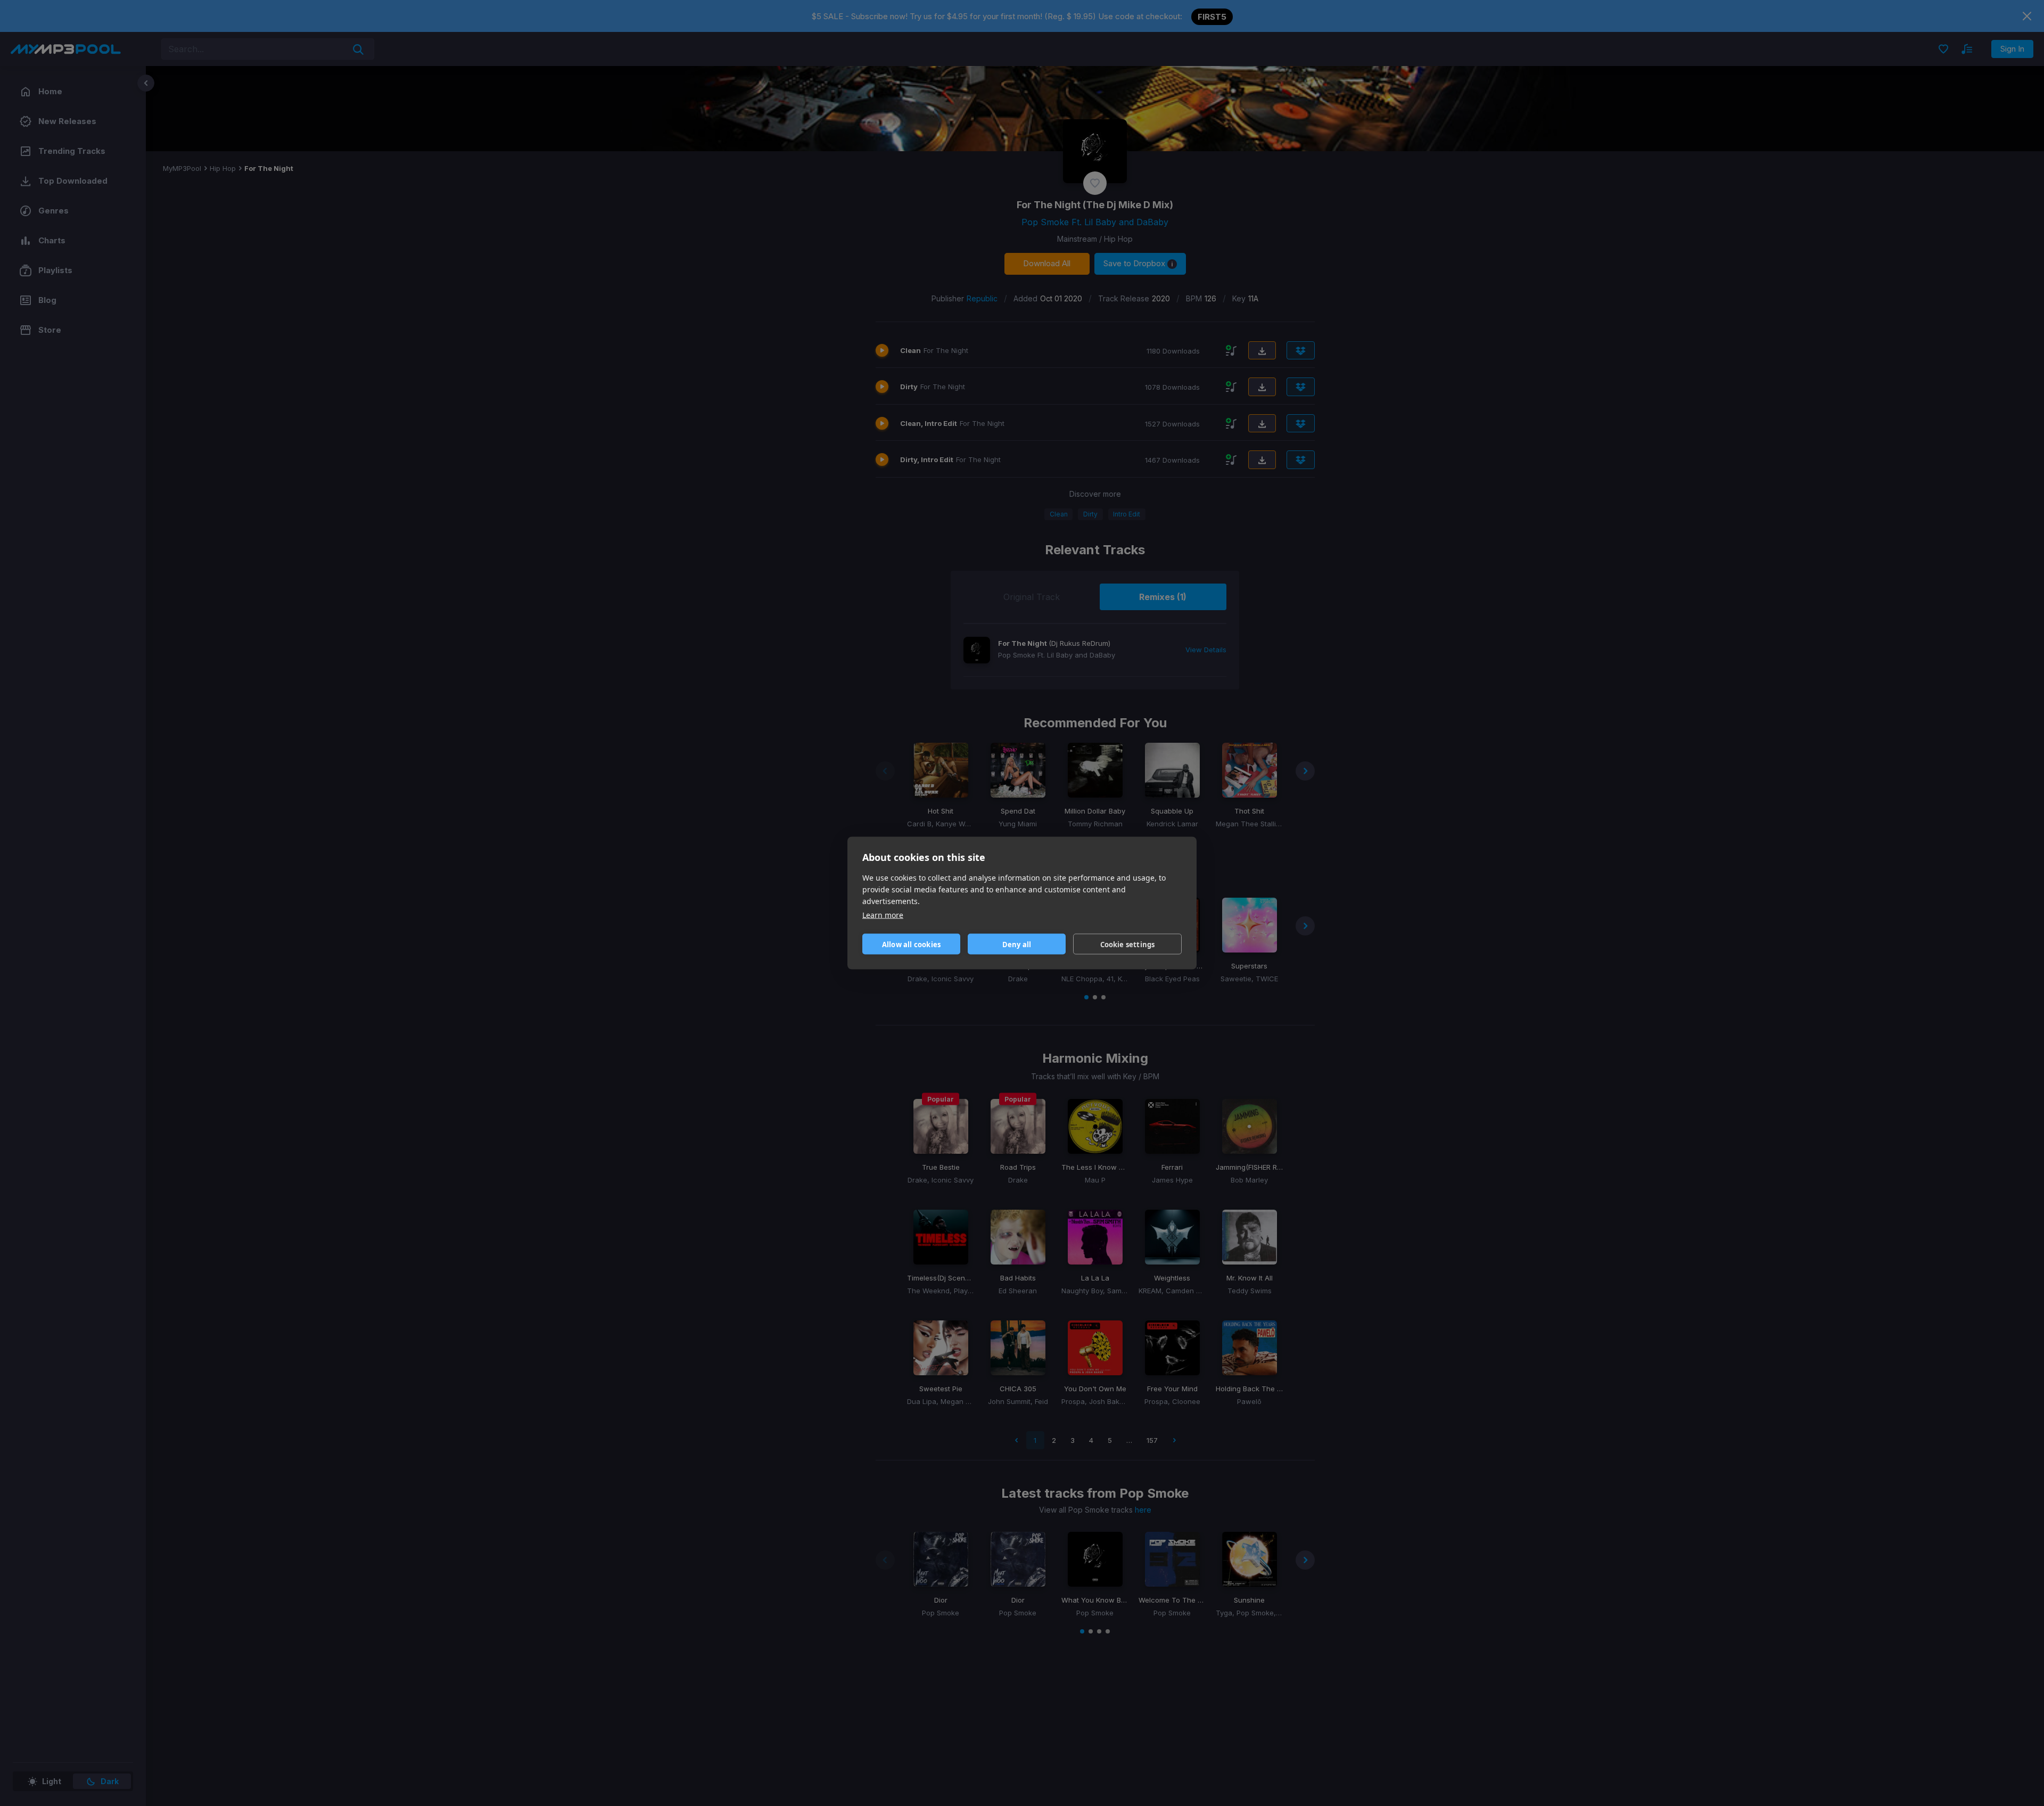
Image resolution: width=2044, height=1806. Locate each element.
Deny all (1017, 944)
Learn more (883, 915)
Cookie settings (1128, 944)
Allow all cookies (911, 944)
